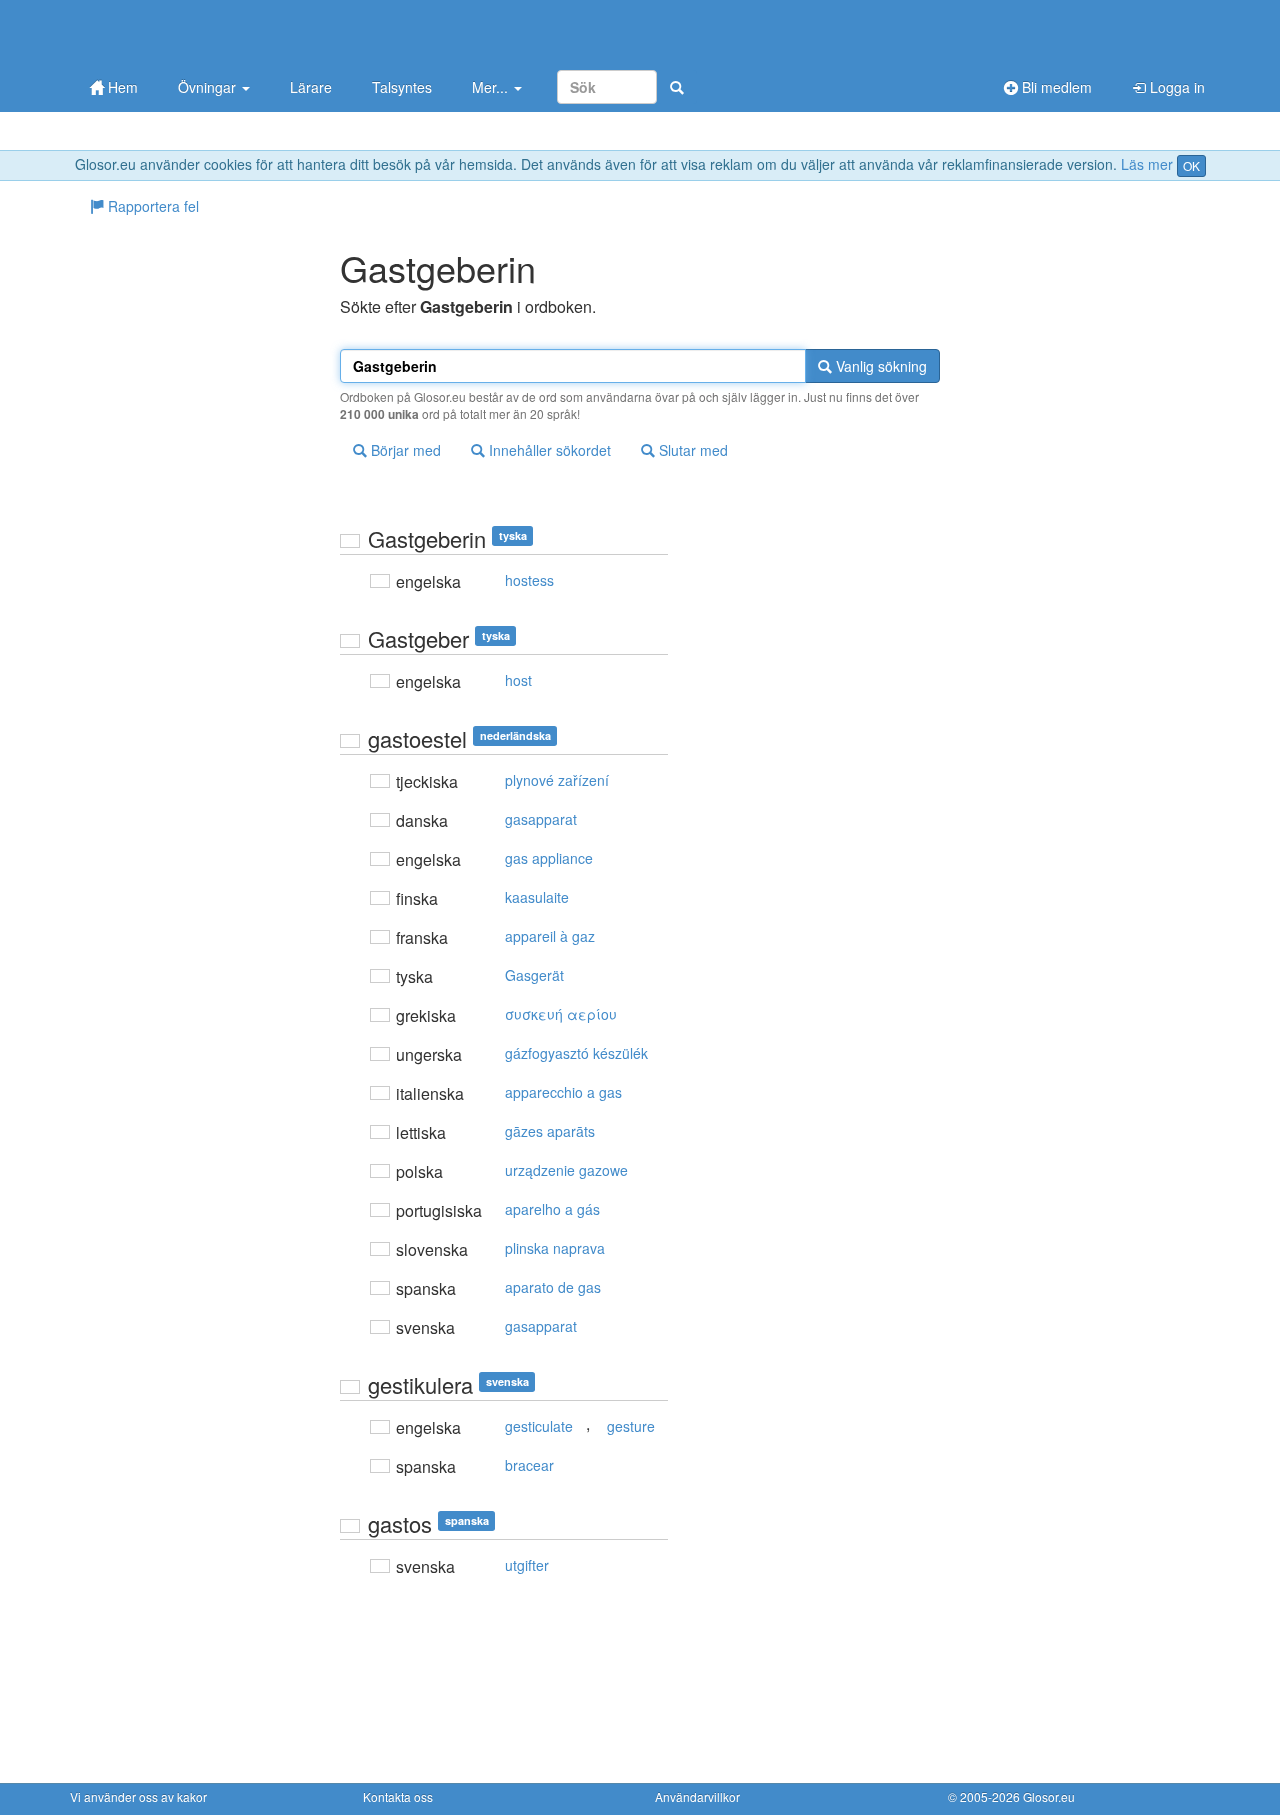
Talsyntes (402, 87)
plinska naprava (555, 1248)
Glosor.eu (1049, 1796)
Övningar (209, 87)
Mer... (492, 87)
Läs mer (1147, 164)
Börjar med (404, 450)
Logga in (1175, 87)
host (518, 680)
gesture (631, 1426)
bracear (529, 1465)
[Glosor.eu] (175, 32)
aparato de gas (553, 1287)
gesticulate (539, 1426)
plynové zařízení (557, 780)
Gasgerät (534, 975)
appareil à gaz (550, 936)
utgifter (527, 1565)
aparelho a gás (552, 1209)
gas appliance (549, 858)
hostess (529, 580)
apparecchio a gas (563, 1092)
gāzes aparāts (550, 1131)
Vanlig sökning (879, 366)
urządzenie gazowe (566, 1170)
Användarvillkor (697, 1796)
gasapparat (541, 819)
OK (1191, 165)
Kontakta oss (398, 1796)
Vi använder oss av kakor (138, 1796)
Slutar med (691, 450)
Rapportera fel (151, 206)
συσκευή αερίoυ (561, 1014)
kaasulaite (537, 897)
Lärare (311, 87)
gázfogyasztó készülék (576, 1053)
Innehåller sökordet (548, 450)
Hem (121, 87)
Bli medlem (1055, 87)
